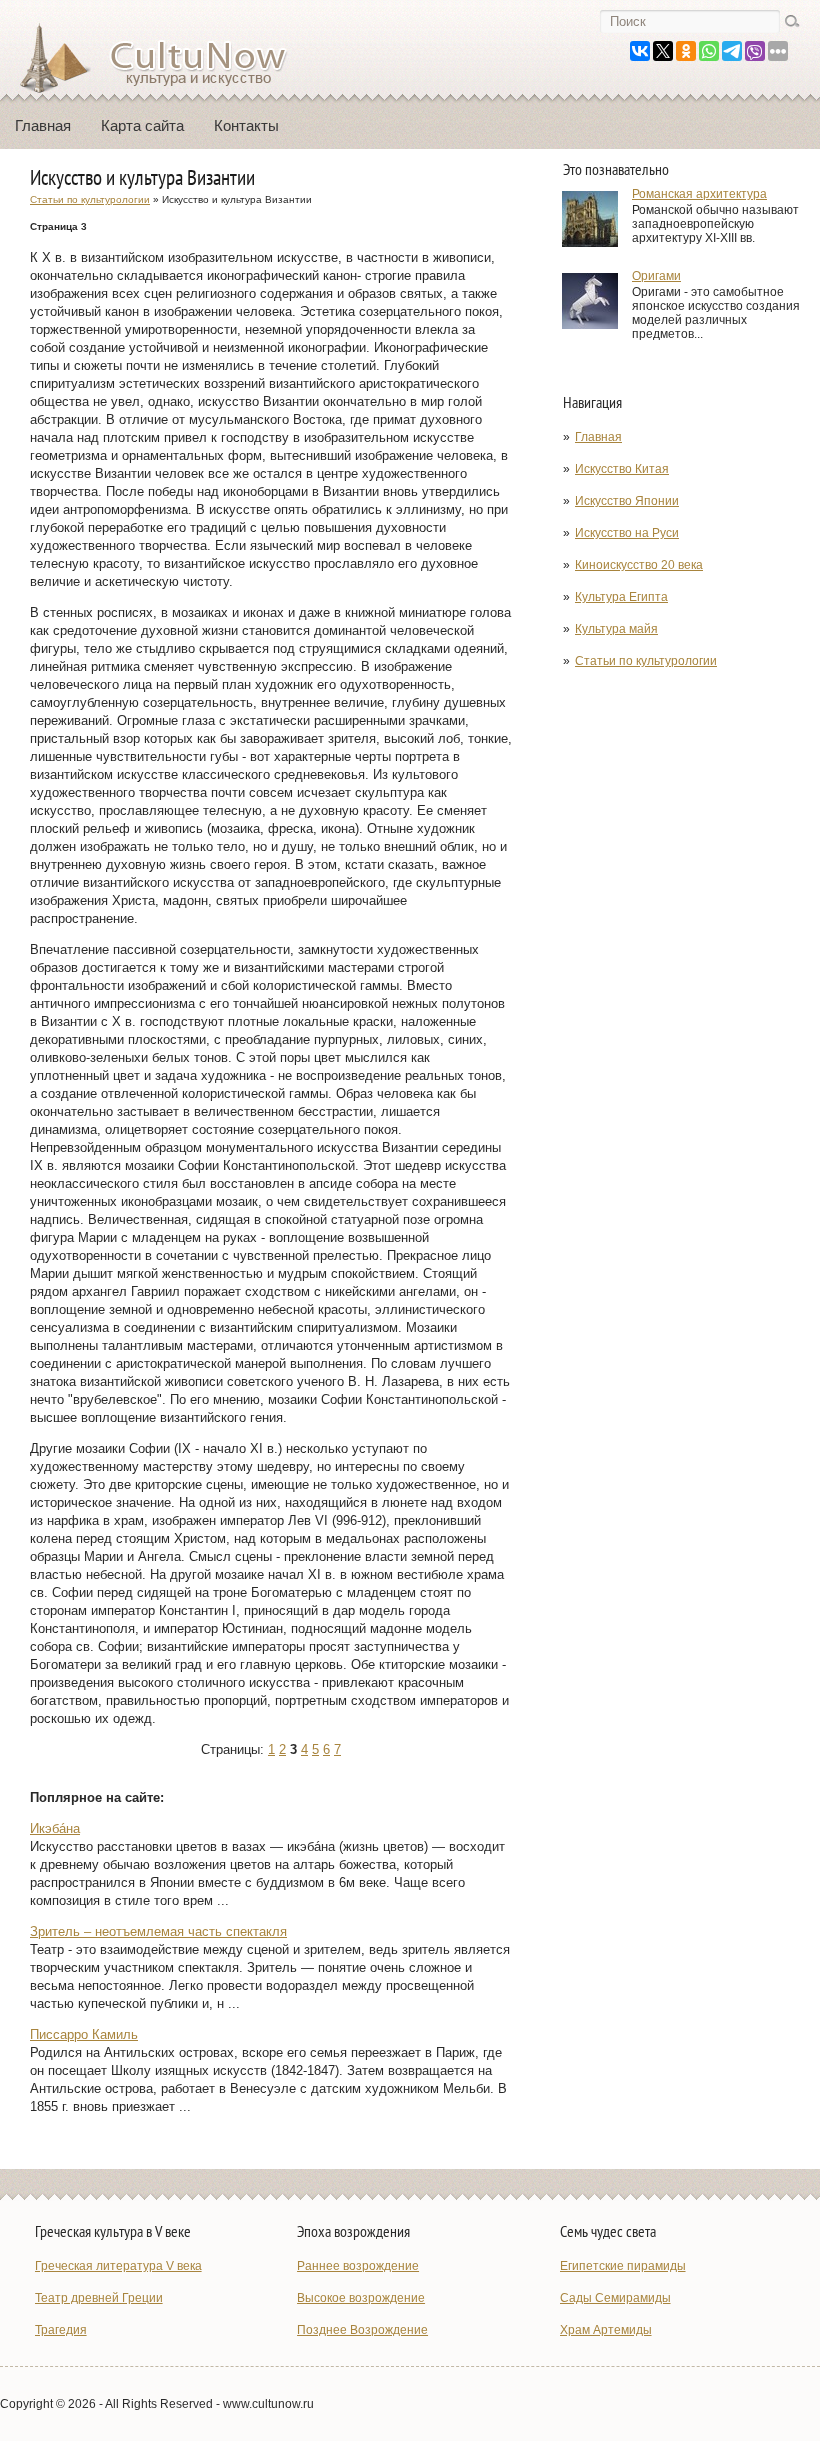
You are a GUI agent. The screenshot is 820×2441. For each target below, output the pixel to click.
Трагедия (61, 2330)
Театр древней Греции (99, 2298)
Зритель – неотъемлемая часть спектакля (158, 1931)
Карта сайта (142, 125)
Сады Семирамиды (615, 2298)
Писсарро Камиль (84, 2034)
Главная (43, 125)
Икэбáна (55, 1828)
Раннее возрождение (358, 2266)
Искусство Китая (622, 469)
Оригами (656, 276)
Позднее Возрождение (362, 2330)
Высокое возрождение (361, 2298)
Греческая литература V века (118, 2266)
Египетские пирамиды (623, 2266)
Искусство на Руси (627, 533)
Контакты (246, 125)
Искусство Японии (627, 501)
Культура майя (616, 629)
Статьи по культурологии (646, 661)
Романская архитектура (699, 194)
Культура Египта (621, 597)
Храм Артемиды (606, 2330)
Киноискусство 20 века (639, 565)
